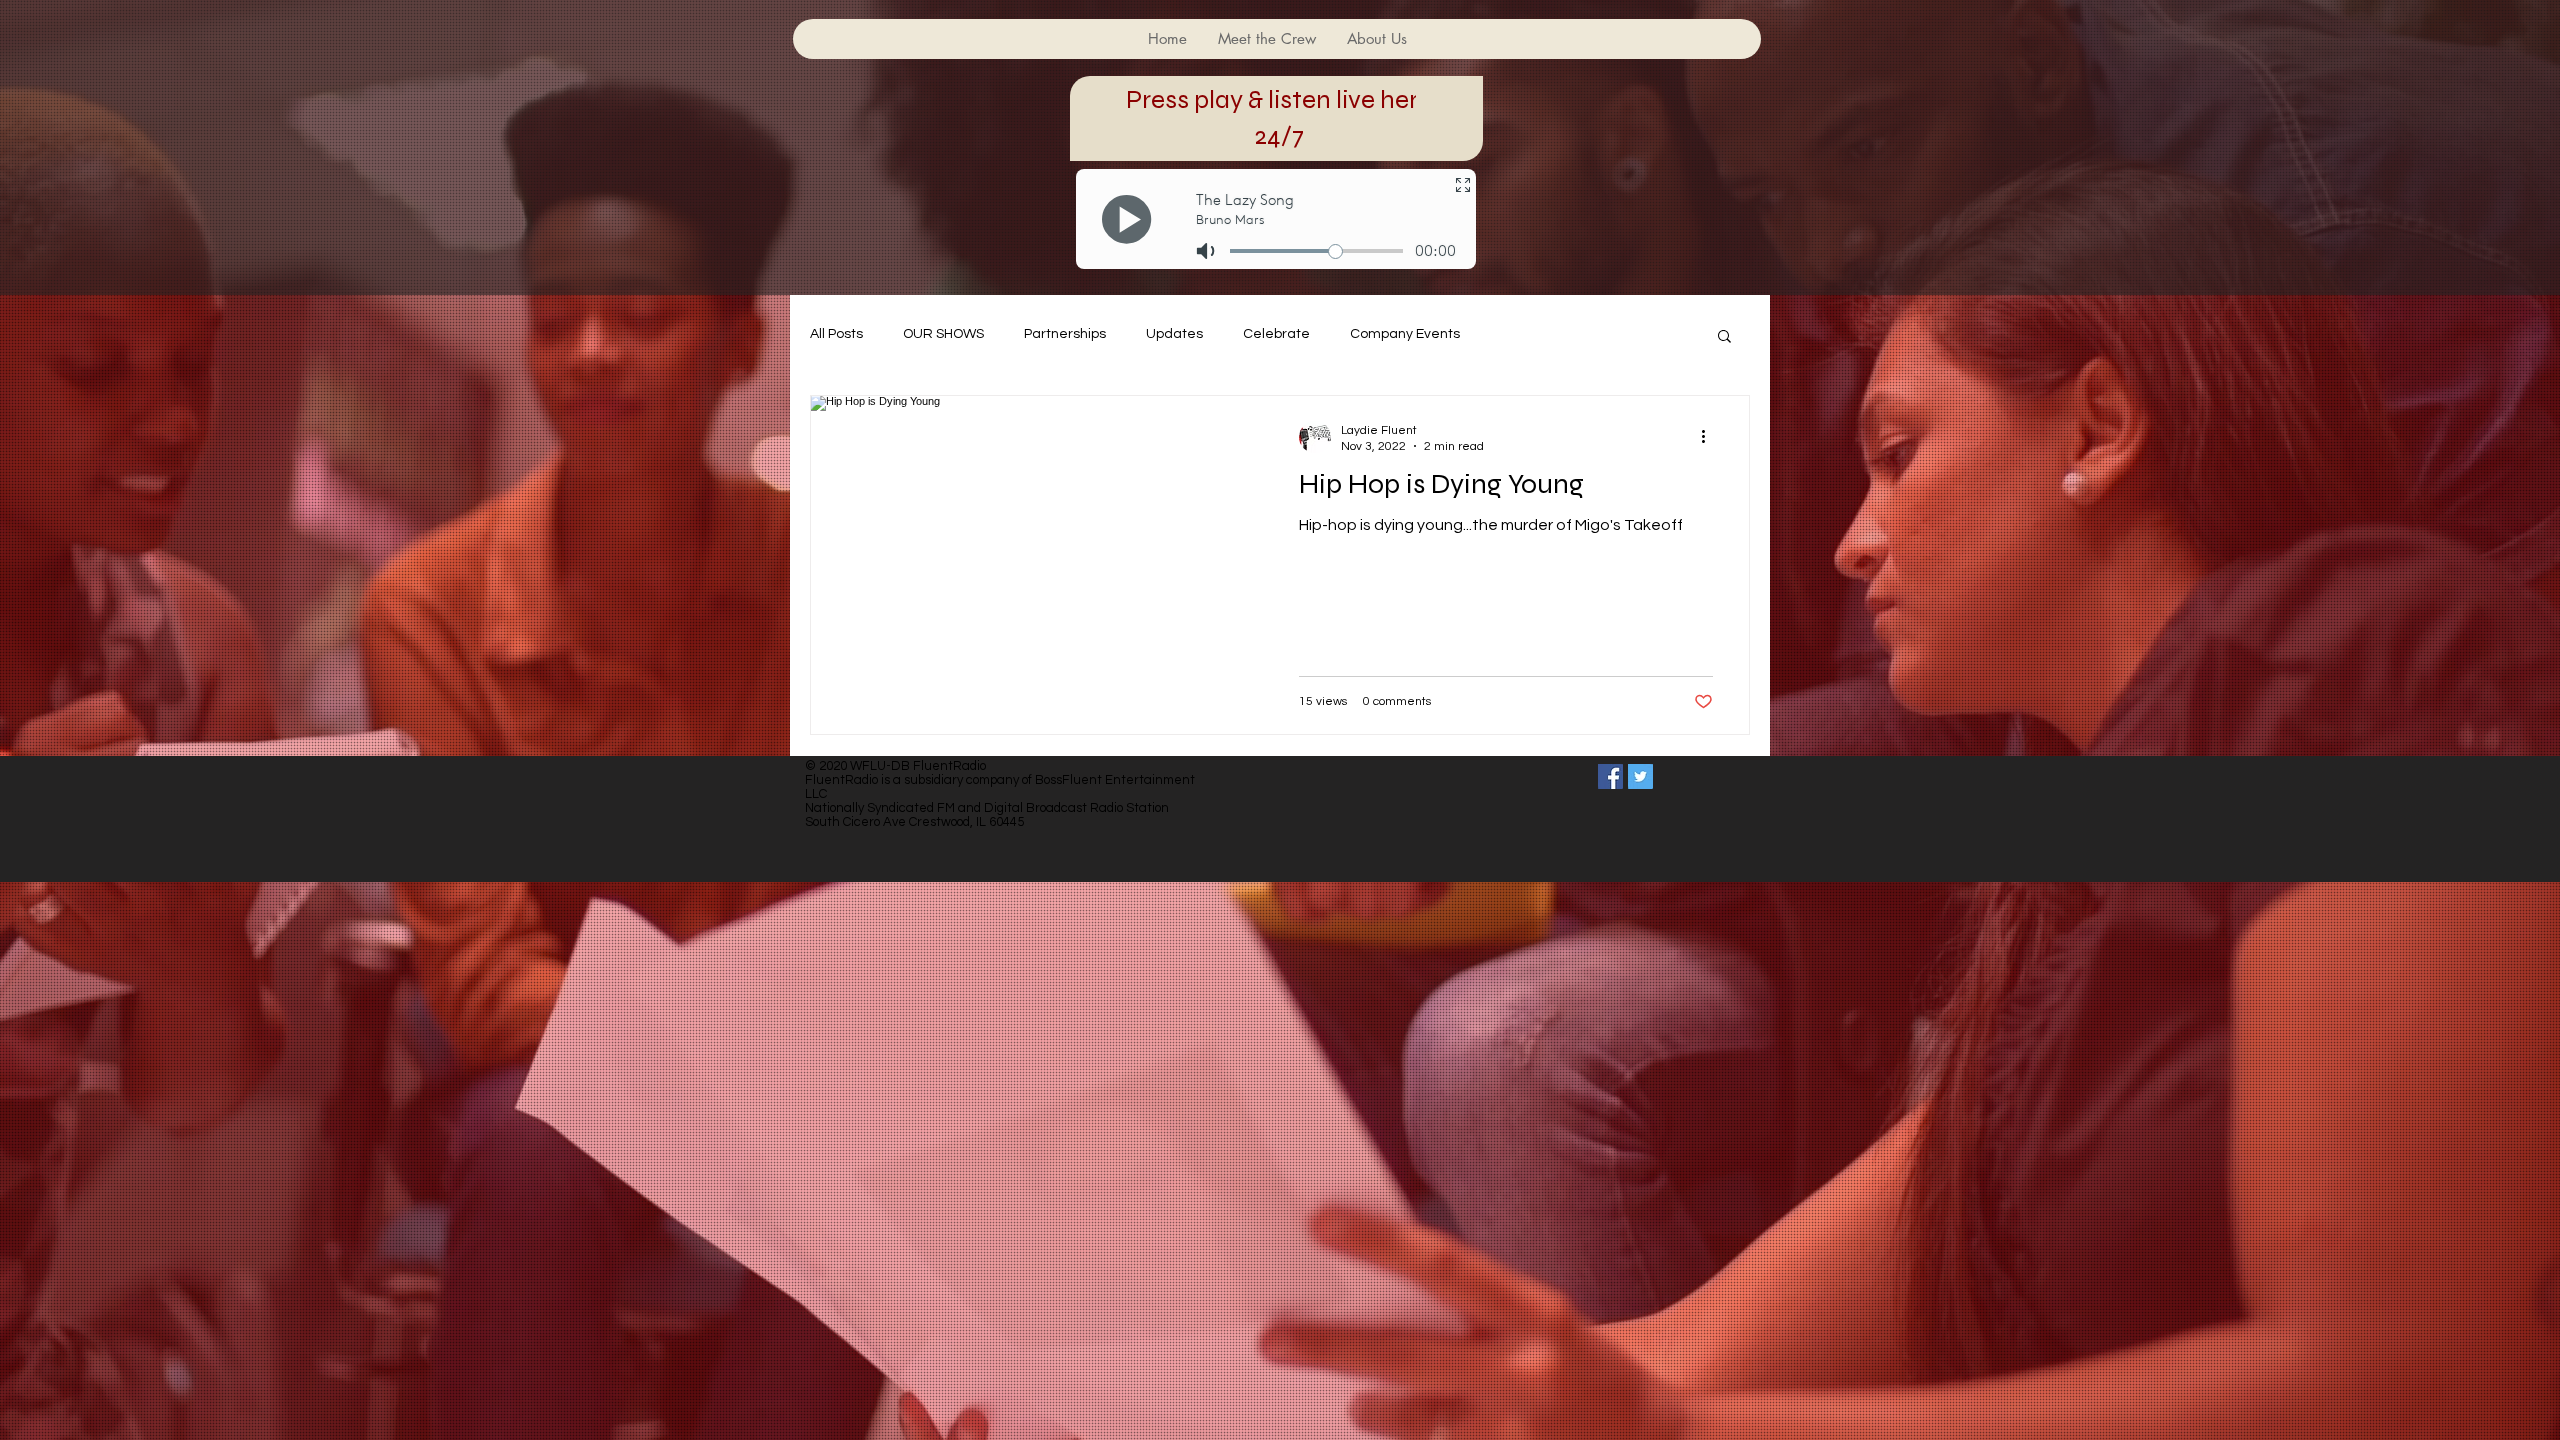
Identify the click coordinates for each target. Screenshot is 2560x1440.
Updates (1174, 334)
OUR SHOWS (943, 334)
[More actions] (1710, 437)
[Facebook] (1610, 776)
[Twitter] (1640, 776)
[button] (1724, 337)
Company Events (1405, 334)
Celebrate (1276, 334)
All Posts (836, 334)
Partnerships (1065, 334)
